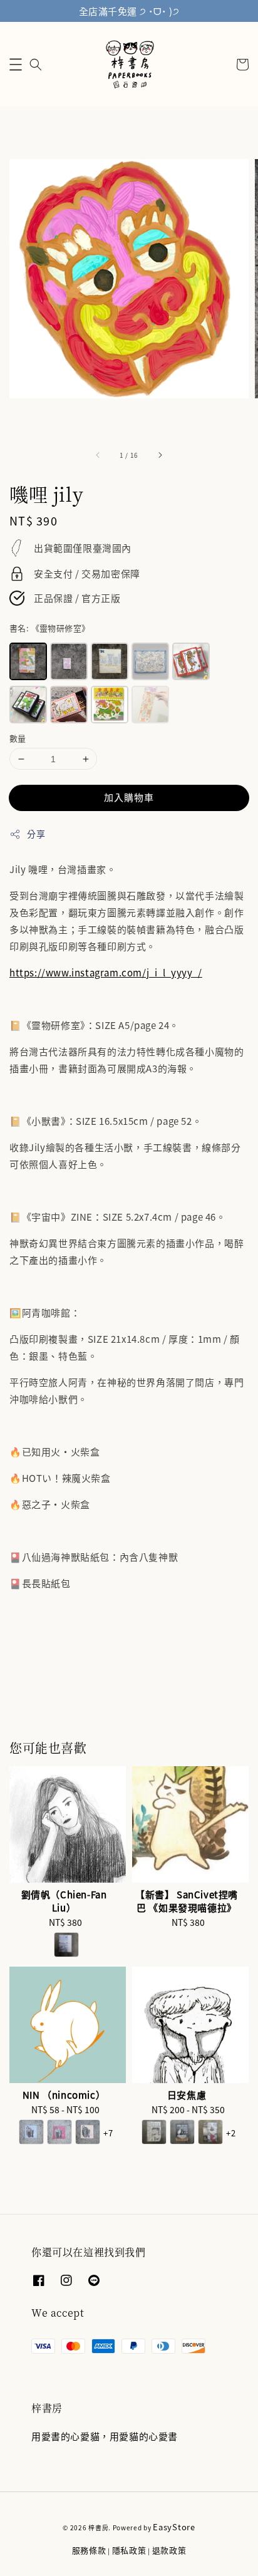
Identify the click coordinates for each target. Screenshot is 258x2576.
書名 (49, 628)
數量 (18, 738)
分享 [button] (36, 834)
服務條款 (89, 2550)
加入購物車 (129, 797)
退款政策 (169, 2550)
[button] (16, 65)
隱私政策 (129, 2550)
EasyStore (174, 2527)
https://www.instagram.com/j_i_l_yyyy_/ (106, 972)
